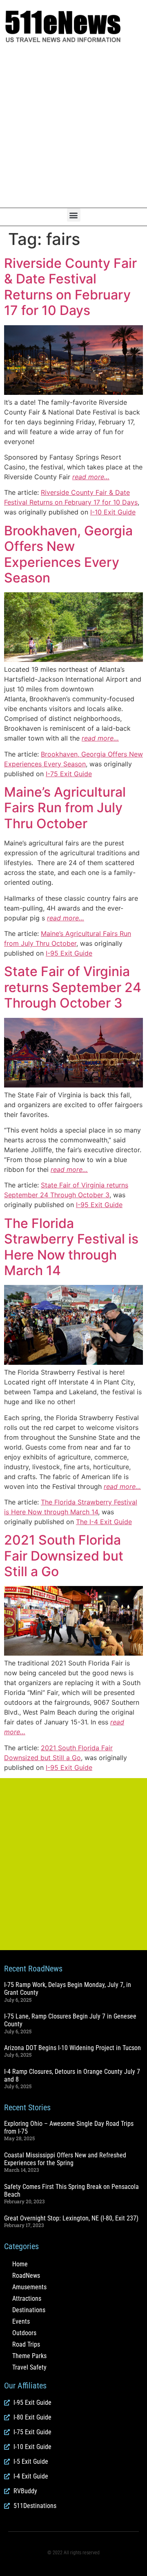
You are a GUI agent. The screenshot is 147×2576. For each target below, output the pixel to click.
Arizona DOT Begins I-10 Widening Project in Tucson (72, 2048)
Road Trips (26, 2344)
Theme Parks (29, 2356)
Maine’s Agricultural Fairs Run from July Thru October (65, 808)
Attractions (27, 2298)
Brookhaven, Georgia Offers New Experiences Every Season (68, 554)
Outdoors (24, 2333)
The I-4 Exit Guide (104, 1522)
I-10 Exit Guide (113, 512)
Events (21, 2321)
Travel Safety (29, 2367)
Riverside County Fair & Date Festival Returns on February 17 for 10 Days (70, 287)
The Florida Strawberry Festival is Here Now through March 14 (71, 1247)
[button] (74, 215)
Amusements (29, 2287)
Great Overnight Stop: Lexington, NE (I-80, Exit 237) (71, 2218)
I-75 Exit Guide (69, 774)
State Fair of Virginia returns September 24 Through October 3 (73, 987)
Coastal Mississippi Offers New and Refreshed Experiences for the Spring (65, 2159)
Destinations (29, 2310)
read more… (91, 477)
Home (20, 2264)
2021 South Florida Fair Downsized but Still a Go (64, 1556)
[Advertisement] (73, 126)
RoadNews (26, 2276)
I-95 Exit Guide (69, 953)
